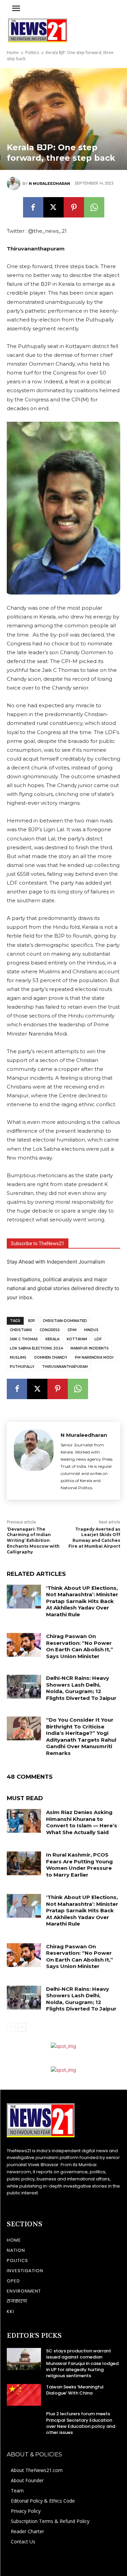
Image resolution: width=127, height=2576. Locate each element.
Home (13, 53)
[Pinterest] (74, 207)
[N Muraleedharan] (15, 184)
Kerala (52, 1339)
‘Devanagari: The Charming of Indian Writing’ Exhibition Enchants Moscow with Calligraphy (33, 1541)
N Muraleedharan (49, 184)
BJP (32, 1321)
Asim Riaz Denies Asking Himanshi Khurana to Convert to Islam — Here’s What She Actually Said (82, 1822)
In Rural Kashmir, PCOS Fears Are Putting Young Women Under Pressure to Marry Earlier (79, 1865)
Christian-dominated (65, 1321)
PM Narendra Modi (94, 1357)
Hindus (91, 1330)
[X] (54, 207)
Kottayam (77, 1339)
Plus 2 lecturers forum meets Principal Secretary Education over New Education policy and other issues (81, 2423)
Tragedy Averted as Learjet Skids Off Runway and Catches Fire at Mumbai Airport (94, 1538)
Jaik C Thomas (24, 1339)
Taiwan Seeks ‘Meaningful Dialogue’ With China (75, 2390)
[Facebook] (33, 207)
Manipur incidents (90, 1348)
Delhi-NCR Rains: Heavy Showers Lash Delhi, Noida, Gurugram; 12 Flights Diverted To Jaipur (81, 1688)
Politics (32, 53)
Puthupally (22, 1367)
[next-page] (22, 2027)
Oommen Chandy (51, 1357)
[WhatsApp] (94, 207)
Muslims (18, 1357)
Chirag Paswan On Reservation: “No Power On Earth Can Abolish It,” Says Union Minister (80, 1646)
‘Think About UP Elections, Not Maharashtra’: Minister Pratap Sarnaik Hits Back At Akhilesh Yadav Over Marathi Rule (82, 1601)
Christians (21, 1330)
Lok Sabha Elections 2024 (36, 1348)
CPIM (72, 1330)
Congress (50, 1330)
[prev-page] (11, 2027)
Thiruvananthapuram (65, 1367)
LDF (98, 1339)
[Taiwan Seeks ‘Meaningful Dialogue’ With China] (24, 2395)
